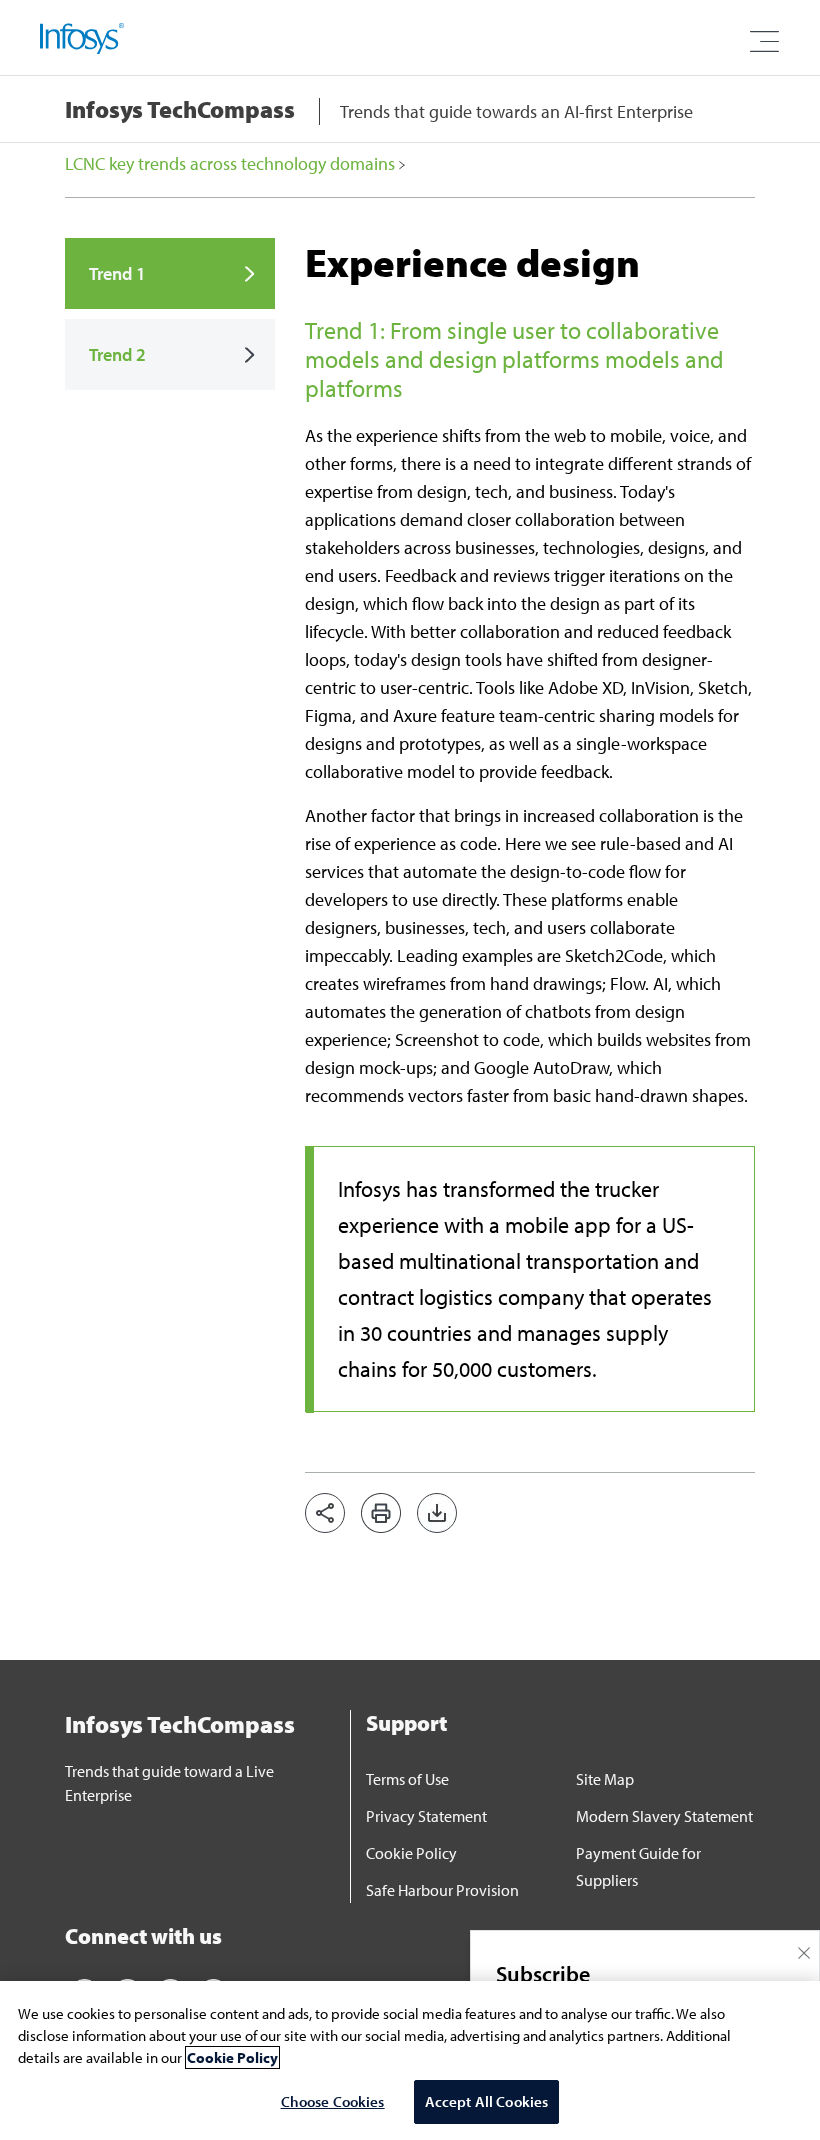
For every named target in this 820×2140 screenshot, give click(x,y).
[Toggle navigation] (764, 42)
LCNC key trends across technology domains (232, 163)
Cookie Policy (411, 1853)
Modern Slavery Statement (664, 1816)
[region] (410, 2060)
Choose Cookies (333, 2101)
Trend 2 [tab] (117, 354)
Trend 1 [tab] (117, 273)
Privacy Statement (426, 1816)
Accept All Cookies (487, 2101)
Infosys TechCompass (180, 109)
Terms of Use (407, 1779)
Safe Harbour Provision (442, 1890)
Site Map (605, 1779)
